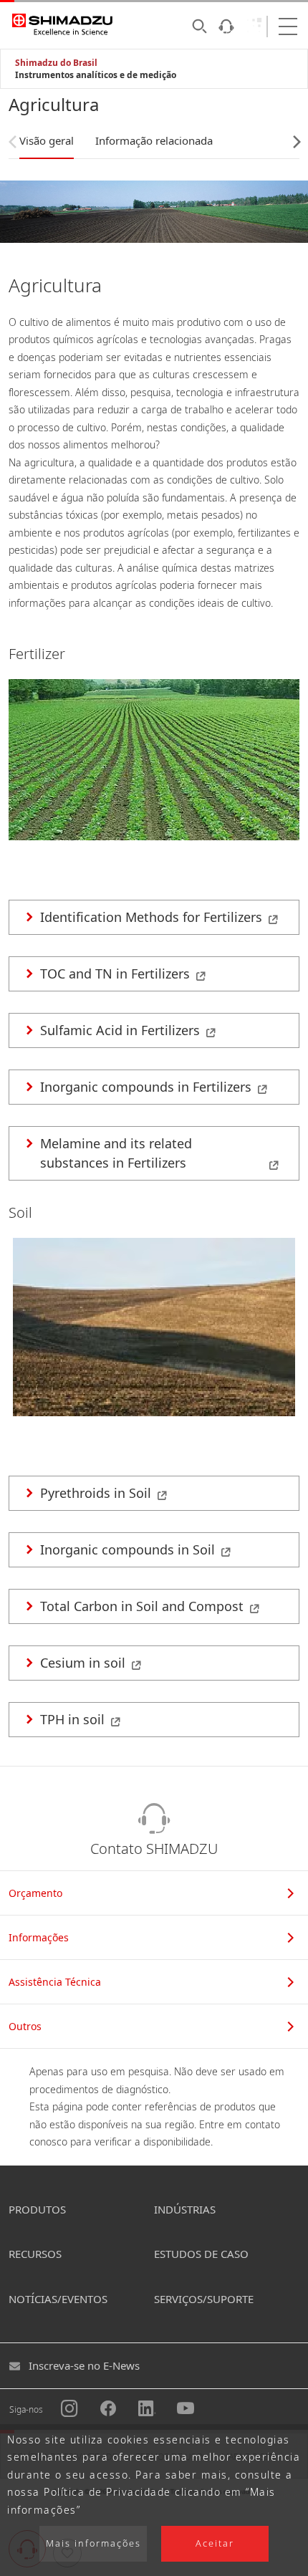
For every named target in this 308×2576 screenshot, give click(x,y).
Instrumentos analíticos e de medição (96, 75)
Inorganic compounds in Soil (127, 1549)
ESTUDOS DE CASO (201, 2254)
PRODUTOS (37, 2209)
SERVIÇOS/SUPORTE (204, 2299)
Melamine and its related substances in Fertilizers (116, 1153)
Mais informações (93, 2543)
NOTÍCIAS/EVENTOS (58, 2299)
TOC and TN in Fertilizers (115, 974)
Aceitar (215, 2543)
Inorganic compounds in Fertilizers (146, 1087)
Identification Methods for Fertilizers (151, 917)
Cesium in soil (83, 1663)
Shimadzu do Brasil (56, 63)
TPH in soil (72, 1719)
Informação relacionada (154, 140)
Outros (25, 2026)
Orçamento (35, 1893)
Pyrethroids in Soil (96, 1493)
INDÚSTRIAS (185, 2209)
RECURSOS (35, 2254)
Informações (39, 1937)
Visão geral (47, 140)
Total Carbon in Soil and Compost (142, 1606)
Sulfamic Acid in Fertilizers (120, 1030)
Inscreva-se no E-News (84, 2365)
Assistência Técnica (55, 1982)
